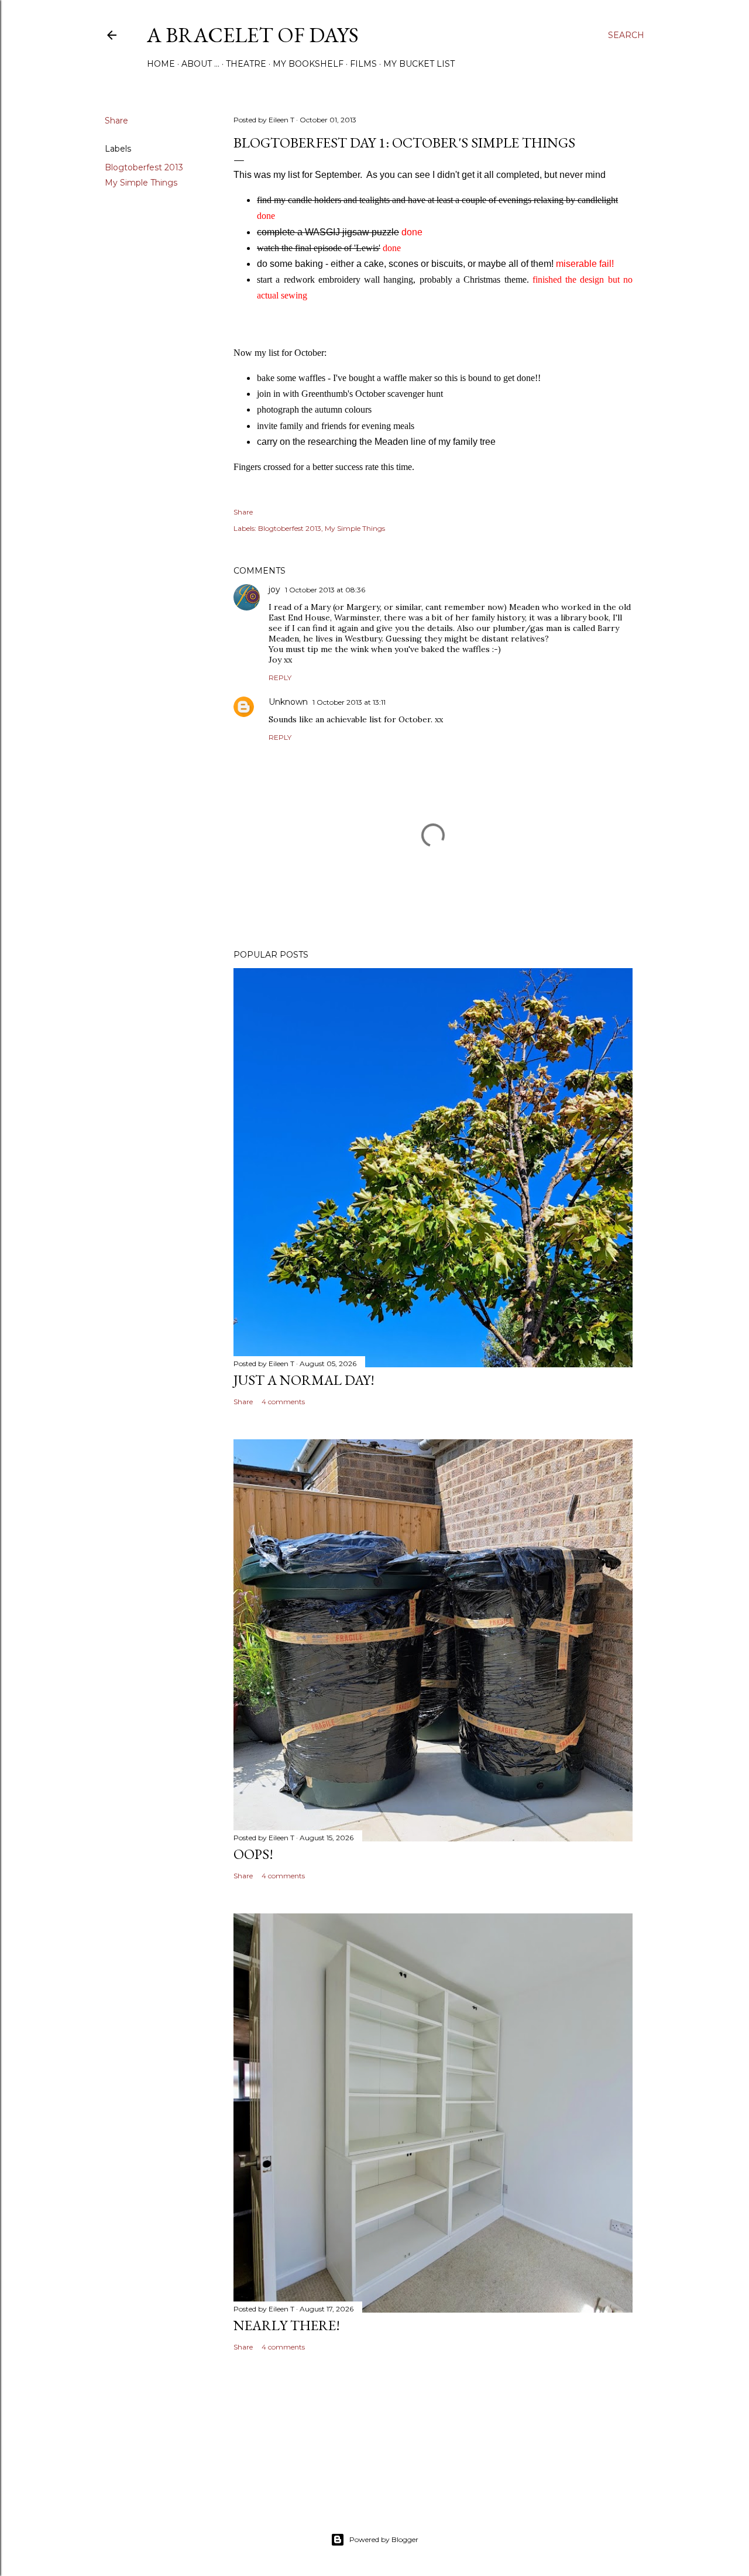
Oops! (253, 1854)
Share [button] (116, 121)
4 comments (283, 1402)
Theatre (246, 64)
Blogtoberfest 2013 (144, 167)
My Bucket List (419, 64)
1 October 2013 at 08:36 (325, 590)
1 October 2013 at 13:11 (349, 702)
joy (274, 589)
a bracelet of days (253, 35)
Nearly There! (287, 2325)
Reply (280, 678)
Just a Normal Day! (304, 1380)
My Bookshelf (308, 64)
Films (363, 64)
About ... (200, 64)
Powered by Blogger (384, 2539)
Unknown (288, 702)
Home (161, 64)
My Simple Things (141, 183)
